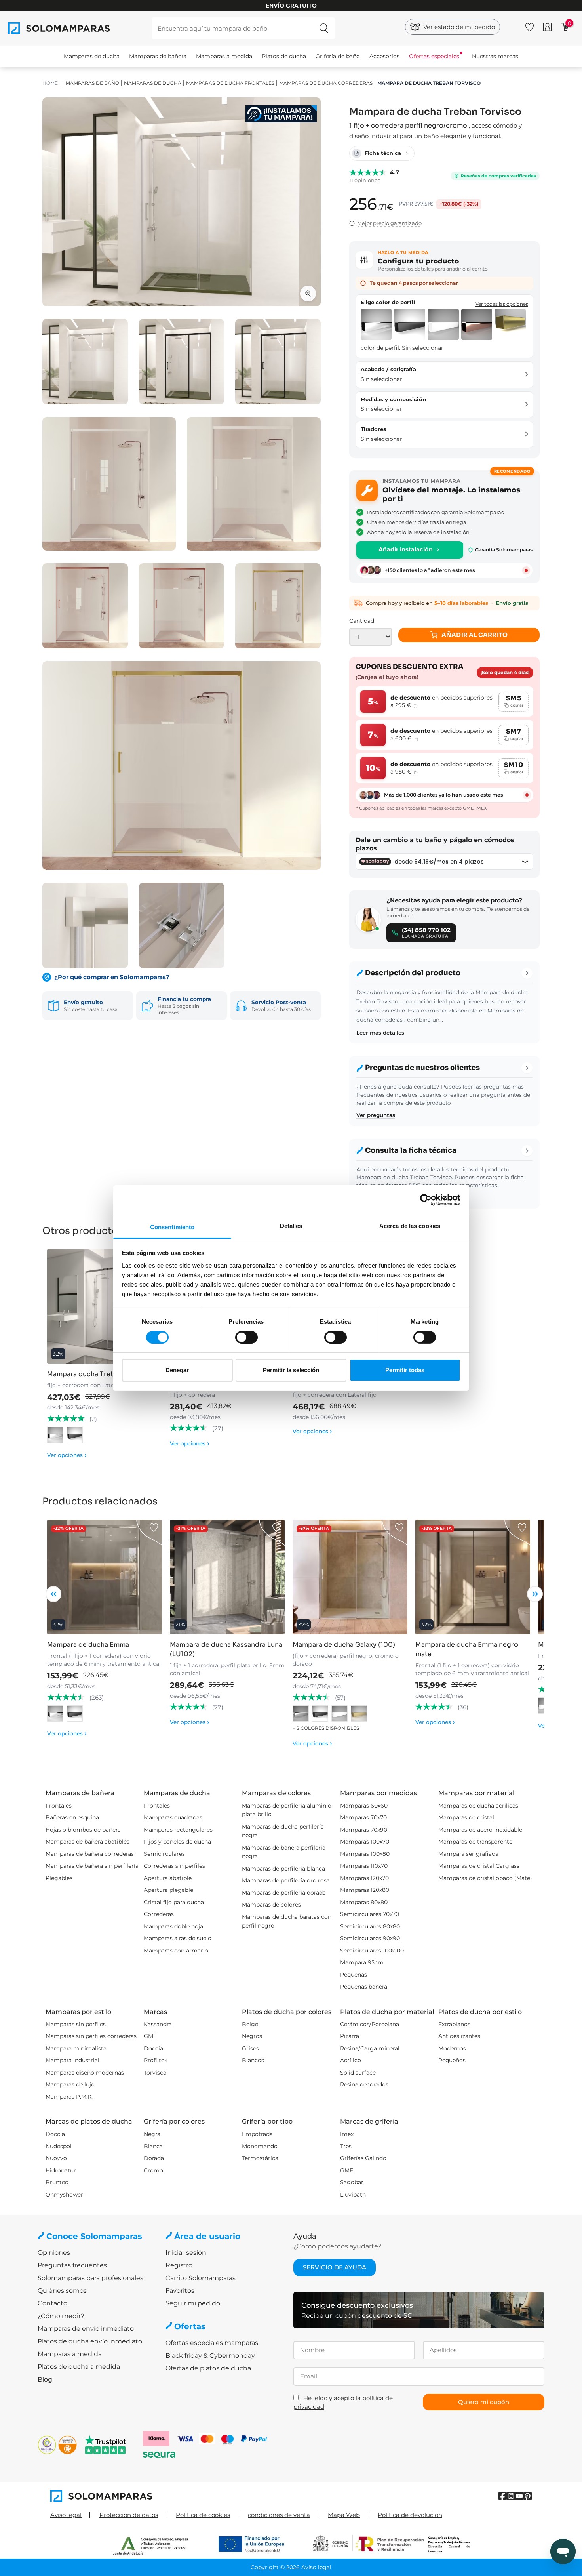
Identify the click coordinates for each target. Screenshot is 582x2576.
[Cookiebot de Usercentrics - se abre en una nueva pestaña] (426, 1200)
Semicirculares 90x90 (370, 1938)
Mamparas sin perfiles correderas (91, 2036)
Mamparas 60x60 (364, 1806)
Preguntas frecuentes (72, 2265)
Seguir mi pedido (193, 2303)
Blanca (153, 2146)
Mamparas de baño (92, 83)
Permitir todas (405, 1370)
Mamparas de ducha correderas (326, 83)
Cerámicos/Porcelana (370, 2024)
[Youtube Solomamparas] (519, 2496)
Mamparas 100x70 (365, 1842)
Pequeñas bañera (364, 1987)
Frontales (59, 1806)
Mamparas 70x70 (363, 1817)
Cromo (153, 2170)
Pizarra (350, 2036)
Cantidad (362, 621)
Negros (252, 2036)
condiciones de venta (279, 2515)
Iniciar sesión (186, 2253)
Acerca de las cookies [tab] (410, 1225)
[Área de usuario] (547, 27)
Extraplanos (454, 2024)
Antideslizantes (459, 2036)
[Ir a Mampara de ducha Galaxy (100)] (350, 1577)
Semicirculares (164, 1854)
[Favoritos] (530, 26)
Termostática (260, 2158)
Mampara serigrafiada (468, 1854)
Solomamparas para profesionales (90, 2278)
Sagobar (352, 2182)
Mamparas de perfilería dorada (284, 1893)
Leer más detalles (380, 1033)
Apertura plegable (168, 1890)
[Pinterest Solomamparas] (528, 2496)
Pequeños (452, 2060)
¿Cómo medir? (61, 2316)
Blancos (253, 2060)
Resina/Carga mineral (370, 2048)
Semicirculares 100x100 (372, 1951)
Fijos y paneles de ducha (177, 1842)
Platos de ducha (284, 56)
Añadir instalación (406, 549)
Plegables (59, 1878)
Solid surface (358, 2073)
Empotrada (257, 2134)
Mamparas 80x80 (364, 1902)
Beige (250, 2024)
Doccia (153, 2048)
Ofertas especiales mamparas (212, 2343)
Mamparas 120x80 (365, 1890)
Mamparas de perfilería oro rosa (286, 1880)
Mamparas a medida (224, 56)
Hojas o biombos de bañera (83, 1830)
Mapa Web (344, 2515)
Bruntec (57, 2182)
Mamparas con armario (176, 1951)
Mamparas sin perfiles (76, 2024)
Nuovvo (56, 2158)
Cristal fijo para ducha (174, 1902)
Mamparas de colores (271, 1905)
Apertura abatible (168, 1878)
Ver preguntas (376, 1115)
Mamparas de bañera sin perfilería (92, 1866)
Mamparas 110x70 (364, 1866)
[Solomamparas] (171, 2496)
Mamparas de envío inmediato (86, 2329)
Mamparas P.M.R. (69, 2097)
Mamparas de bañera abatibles (87, 1842)
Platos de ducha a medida (79, 2367)
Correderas (159, 1914)
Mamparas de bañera (158, 56)
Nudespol (59, 2146)
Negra (152, 2134)
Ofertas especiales (434, 56)
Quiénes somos (62, 2291)
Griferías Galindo (363, 2158)
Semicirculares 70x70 (370, 1914)
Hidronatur (61, 2170)
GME (150, 2036)
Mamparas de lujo (70, 2084)
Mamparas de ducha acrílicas (478, 1806)
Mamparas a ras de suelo (178, 1938)
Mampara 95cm (362, 1962)
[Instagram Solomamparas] (511, 2496)
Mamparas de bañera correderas (90, 1854)
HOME (50, 83)
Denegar (177, 1370)
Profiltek (156, 2060)
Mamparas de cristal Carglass (479, 1866)
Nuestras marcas (495, 56)
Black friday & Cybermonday (210, 2356)
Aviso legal (66, 2515)
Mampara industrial (72, 2060)
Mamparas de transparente (475, 1842)
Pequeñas (354, 1975)
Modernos (452, 2048)
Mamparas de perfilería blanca (283, 1869)
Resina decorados (364, 2084)
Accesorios (384, 56)
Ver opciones (67, 1455)
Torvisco (155, 2073)
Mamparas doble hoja (173, 1926)
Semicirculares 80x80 (370, 1926)
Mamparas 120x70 (364, 1878)
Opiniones (54, 2253)
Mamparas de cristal (466, 1817)
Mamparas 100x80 (365, 1854)
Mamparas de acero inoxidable (480, 1830)
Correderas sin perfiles (174, 1866)
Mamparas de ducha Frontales (230, 83)
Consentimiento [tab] (172, 1227)
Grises (250, 2048)
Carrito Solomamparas (201, 2278)
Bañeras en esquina (72, 1817)
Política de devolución (410, 2515)
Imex (347, 2134)
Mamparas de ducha (92, 56)
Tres (346, 2146)
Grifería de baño (338, 56)
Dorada (154, 2158)
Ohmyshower (64, 2195)
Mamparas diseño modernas (85, 2073)
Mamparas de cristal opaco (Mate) (485, 1878)
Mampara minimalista (76, 2048)
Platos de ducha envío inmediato (90, 2341)
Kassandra (158, 2024)
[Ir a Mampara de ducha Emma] (105, 1577)
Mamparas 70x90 (364, 1830)
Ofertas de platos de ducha (208, 2368)
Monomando (260, 2146)
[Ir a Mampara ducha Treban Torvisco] (105, 1306)
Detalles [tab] (291, 1225)
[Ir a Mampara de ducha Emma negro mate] (473, 1577)
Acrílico (351, 2060)
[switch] (246, 1337)
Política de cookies (203, 2515)
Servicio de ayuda (335, 2267)
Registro (179, 2265)
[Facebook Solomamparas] (503, 2496)
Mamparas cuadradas (173, 1817)
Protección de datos (129, 2515)
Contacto (52, 2303)
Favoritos (180, 2291)
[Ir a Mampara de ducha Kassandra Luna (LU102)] (227, 1577)
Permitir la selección (291, 1370)
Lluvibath (353, 2195)
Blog (45, 2379)
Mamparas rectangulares (178, 1830)
